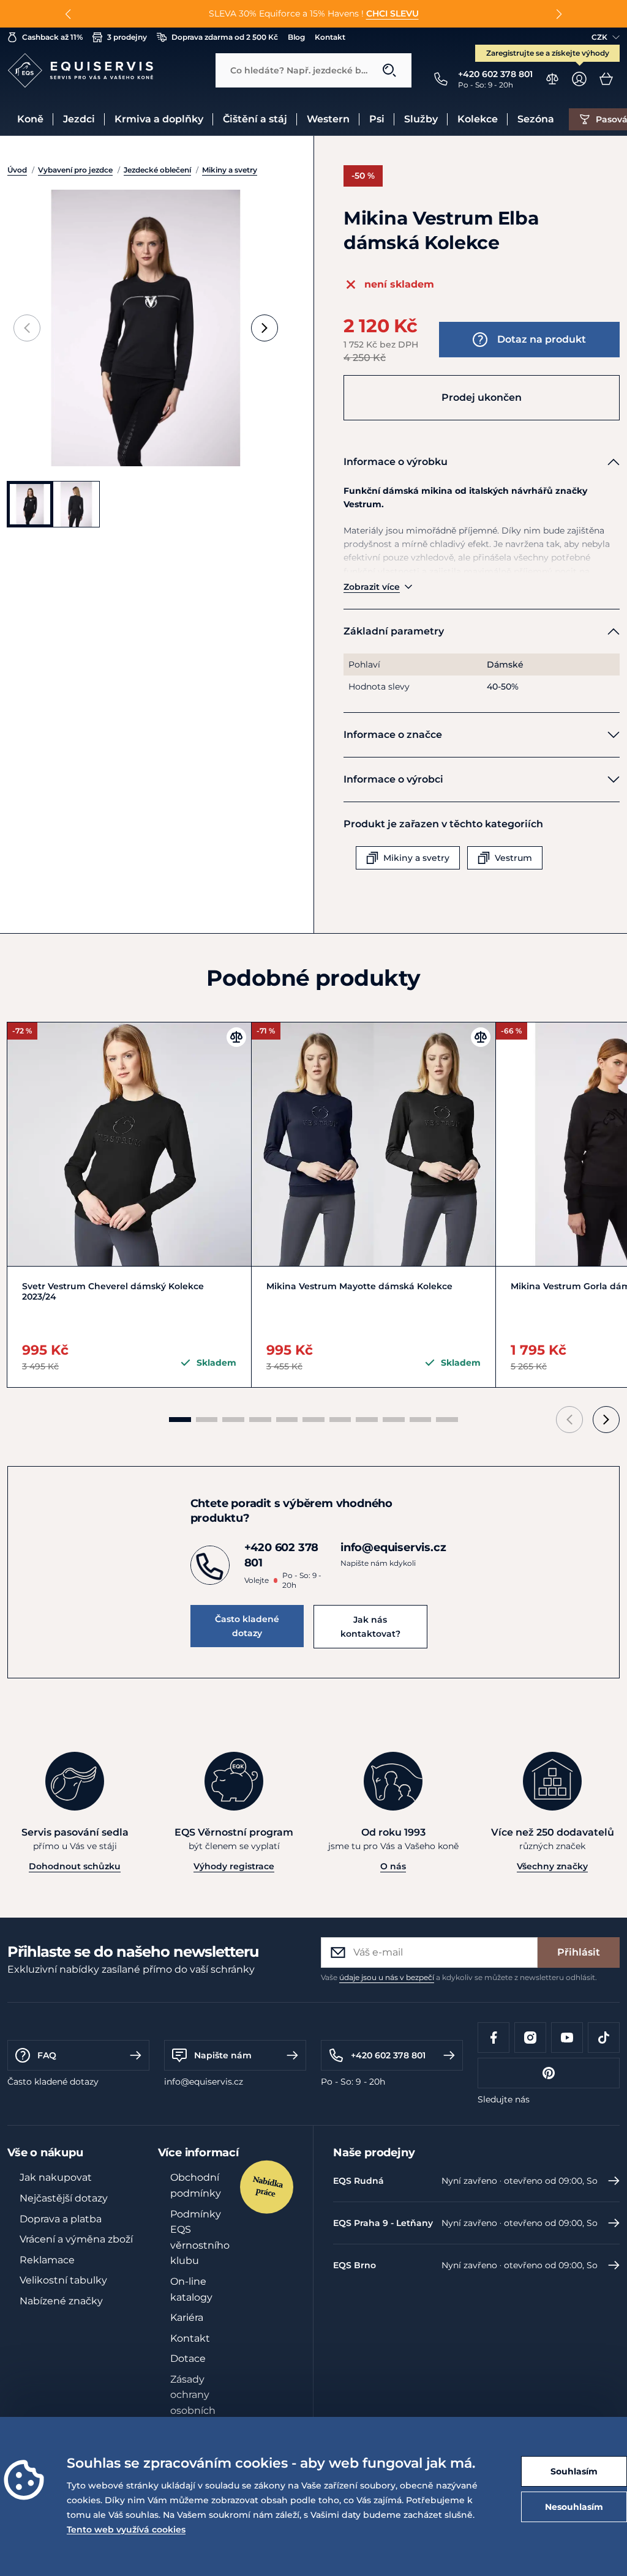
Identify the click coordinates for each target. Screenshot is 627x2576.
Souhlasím (574, 2471)
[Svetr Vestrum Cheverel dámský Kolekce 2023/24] (129, 1144)
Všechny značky (552, 1866)
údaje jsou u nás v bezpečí (387, 1977)
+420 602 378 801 (388, 2055)
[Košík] (606, 79)
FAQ (47, 2055)
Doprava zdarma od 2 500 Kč (225, 37)
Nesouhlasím (574, 2507)
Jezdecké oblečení (157, 170)
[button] (68, 14)
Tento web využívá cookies (126, 2529)
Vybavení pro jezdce (75, 170)
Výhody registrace (234, 1866)
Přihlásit (579, 1952)
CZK (599, 37)
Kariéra (187, 2317)
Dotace (188, 2358)
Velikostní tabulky (63, 2280)
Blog (296, 37)
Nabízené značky (61, 2301)
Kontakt (330, 37)
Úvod (17, 170)
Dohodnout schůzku (75, 1866)
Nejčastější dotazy (64, 2198)
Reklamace (47, 2260)
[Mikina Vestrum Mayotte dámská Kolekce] (374, 1144)
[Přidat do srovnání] (236, 1037)
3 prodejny (127, 37)
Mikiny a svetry (230, 170)
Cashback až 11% (52, 37)
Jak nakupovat (56, 2177)
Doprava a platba (61, 2219)
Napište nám (223, 2055)
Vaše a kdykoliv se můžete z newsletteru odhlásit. (459, 1977)
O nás (393, 1866)
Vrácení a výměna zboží (76, 2239)
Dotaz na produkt (542, 339)
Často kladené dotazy (247, 1626)
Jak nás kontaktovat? (370, 1626)
